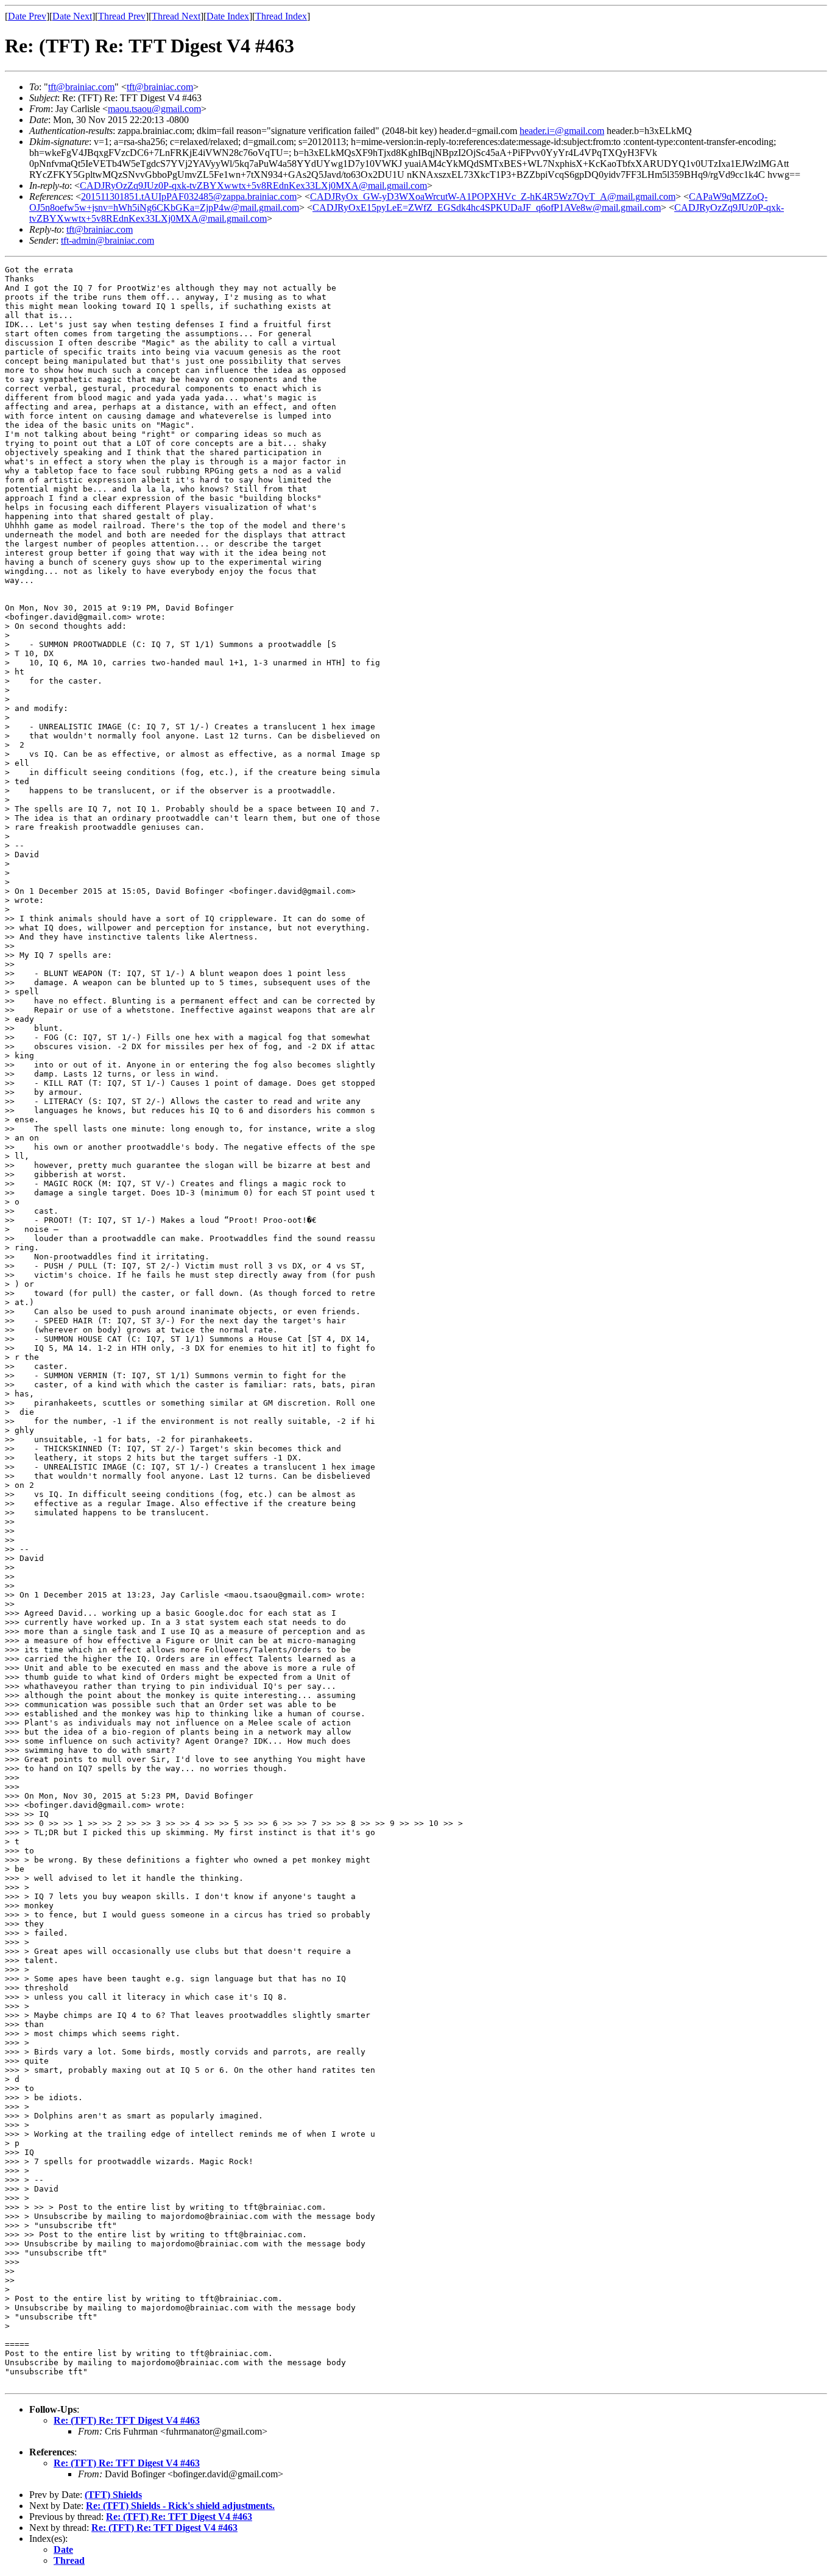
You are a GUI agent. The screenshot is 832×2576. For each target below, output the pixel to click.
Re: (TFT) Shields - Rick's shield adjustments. (180, 2506)
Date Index (228, 16)
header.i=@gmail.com (562, 131)
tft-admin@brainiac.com (108, 240)
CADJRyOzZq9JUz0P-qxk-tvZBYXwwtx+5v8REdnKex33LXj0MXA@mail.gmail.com (253, 186)
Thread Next (176, 16)
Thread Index (281, 16)
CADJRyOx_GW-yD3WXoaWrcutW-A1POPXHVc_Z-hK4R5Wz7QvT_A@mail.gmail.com (493, 196)
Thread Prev (122, 16)
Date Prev (27, 16)
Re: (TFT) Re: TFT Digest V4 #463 (127, 2420)
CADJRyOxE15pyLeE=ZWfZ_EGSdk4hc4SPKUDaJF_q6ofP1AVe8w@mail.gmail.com (487, 207)
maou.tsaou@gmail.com (154, 109)
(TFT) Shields (113, 2495)
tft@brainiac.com (81, 87)
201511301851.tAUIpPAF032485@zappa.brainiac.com (189, 196)
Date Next (72, 16)
